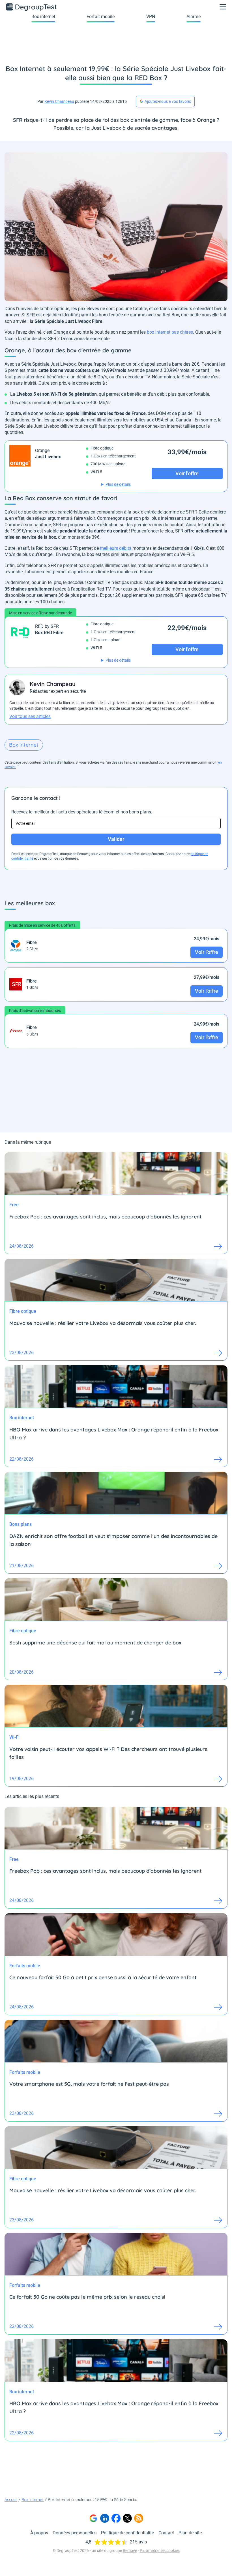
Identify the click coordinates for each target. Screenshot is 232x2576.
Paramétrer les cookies (160, 2551)
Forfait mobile (101, 17)
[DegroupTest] (32, 7)
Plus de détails (118, 484)
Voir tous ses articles (30, 716)
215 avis (138, 2542)
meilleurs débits (116, 548)
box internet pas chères (170, 332)
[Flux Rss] (139, 2518)
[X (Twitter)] (127, 2518)
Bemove (130, 2551)
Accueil (11, 2500)
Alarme (194, 17)
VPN (151, 17)
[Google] (93, 2518)
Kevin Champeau (59, 101)
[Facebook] (116, 2518)
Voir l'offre (207, 952)
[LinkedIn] (105, 2518)
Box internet (43, 17)
